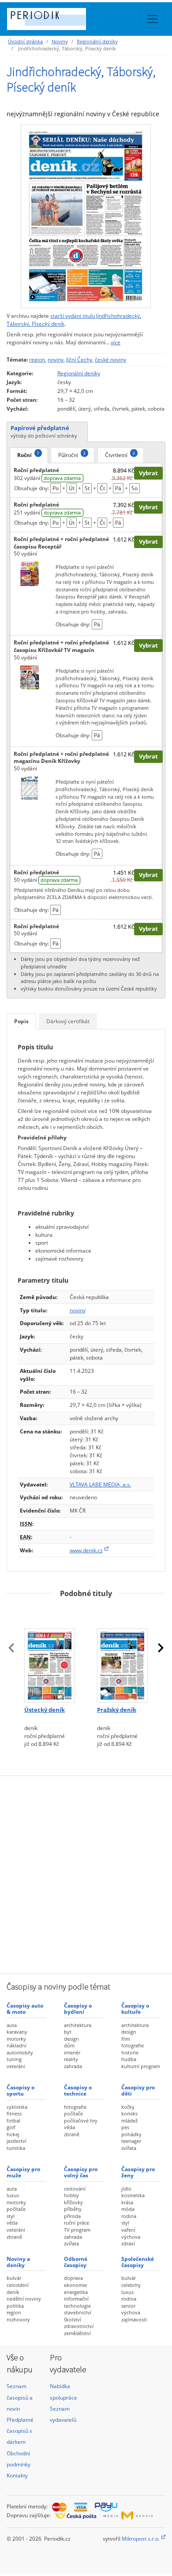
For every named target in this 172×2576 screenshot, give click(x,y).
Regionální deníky (97, 41)
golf (11, 2127)
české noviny (110, 360)
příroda (72, 2216)
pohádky (131, 2134)
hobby (71, 2195)
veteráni (16, 2066)
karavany (17, 2032)
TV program (77, 2230)
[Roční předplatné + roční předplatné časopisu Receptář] (30, 573)
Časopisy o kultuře (135, 2009)
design (71, 2039)
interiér (72, 2052)
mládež (129, 2121)
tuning (14, 2059)
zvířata (129, 2148)
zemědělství (77, 2333)
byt (68, 2032)
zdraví (128, 2243)
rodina (129, 2216)
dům (69, 2045)
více (116, 342)
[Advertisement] (86, 1874)
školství (73, 2319)
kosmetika (133, 2195)
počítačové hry (81, 2121)
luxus (13, 2195)
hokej (13, 2134)
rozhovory (18, 2319)
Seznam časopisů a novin (20, 2397)
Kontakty (17, 2475)
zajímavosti (134, 2319)
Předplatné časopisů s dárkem (20, 2431)
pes (125, 2127)
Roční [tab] (28, 454)
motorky (16, 2039)
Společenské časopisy (138, 2262)
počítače (73, 2113)
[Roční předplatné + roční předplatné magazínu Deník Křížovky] (30, 788)
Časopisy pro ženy (138, 2172)
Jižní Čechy (79, 360)
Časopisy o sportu (21, 2090)
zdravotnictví (79, 2326)
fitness (14, 2113)
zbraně (72, 2134)
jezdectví (17, 2141)
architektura (78, 2025)
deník (13, 2292)
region (37, 360)
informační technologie (77, 2302)
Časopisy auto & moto (25, 2009)
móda (128, 2209)
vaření (128, 2230)
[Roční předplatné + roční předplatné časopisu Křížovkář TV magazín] (30, 677)
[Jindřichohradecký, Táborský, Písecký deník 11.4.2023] (86, 216)
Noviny (60, 41)
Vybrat (148, 473)
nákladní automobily (20, 2049)
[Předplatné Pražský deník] (122, 1654)
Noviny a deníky (18, 2262)
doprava (73, 2278)
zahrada (73, 2066)
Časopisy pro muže (23, 2172)
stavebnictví (78, 2312)
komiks (129, 2113)
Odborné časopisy (76, 2262)
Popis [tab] (21, 1021)
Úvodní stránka (25, 41)
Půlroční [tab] (72, 454)
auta (12, 2025)
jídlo (126, 2189)
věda (69, 2127)
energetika (76, 2292)
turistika (16, 2148)
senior (128, 2306)
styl (11, 2216)
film (126, 2039)
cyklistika (17, 2107)
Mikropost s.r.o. (141, 2539)
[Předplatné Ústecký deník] (50, 1654)
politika (15, 2306)
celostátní (18, 2285)
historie (130, 2052)
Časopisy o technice (78, 2090)
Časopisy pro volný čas (81, 2172)
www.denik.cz (86, 1550)
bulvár (14, 2278)
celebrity (131, 2285)
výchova (131, 2237)
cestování (75, 2189)
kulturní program (141, 2066)
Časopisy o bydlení (78, 2009)
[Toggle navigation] (153, 19)
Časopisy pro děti (138, 2090)
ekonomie (75, 2285)
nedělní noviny (24, 2299)
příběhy (73, 2209)
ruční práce (77, 2223)
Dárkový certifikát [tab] (68, 1021)
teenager (131, 2141)
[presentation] (11, 1648)
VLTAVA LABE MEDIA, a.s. (100, 1484)
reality (71, 2059)
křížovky (73, 2202)
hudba (129, 2059)
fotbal (13, 2121)
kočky (128, 2107)
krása (127, 2202)
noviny (56, 360)
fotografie (133, 2045)
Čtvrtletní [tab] (120, 454)
